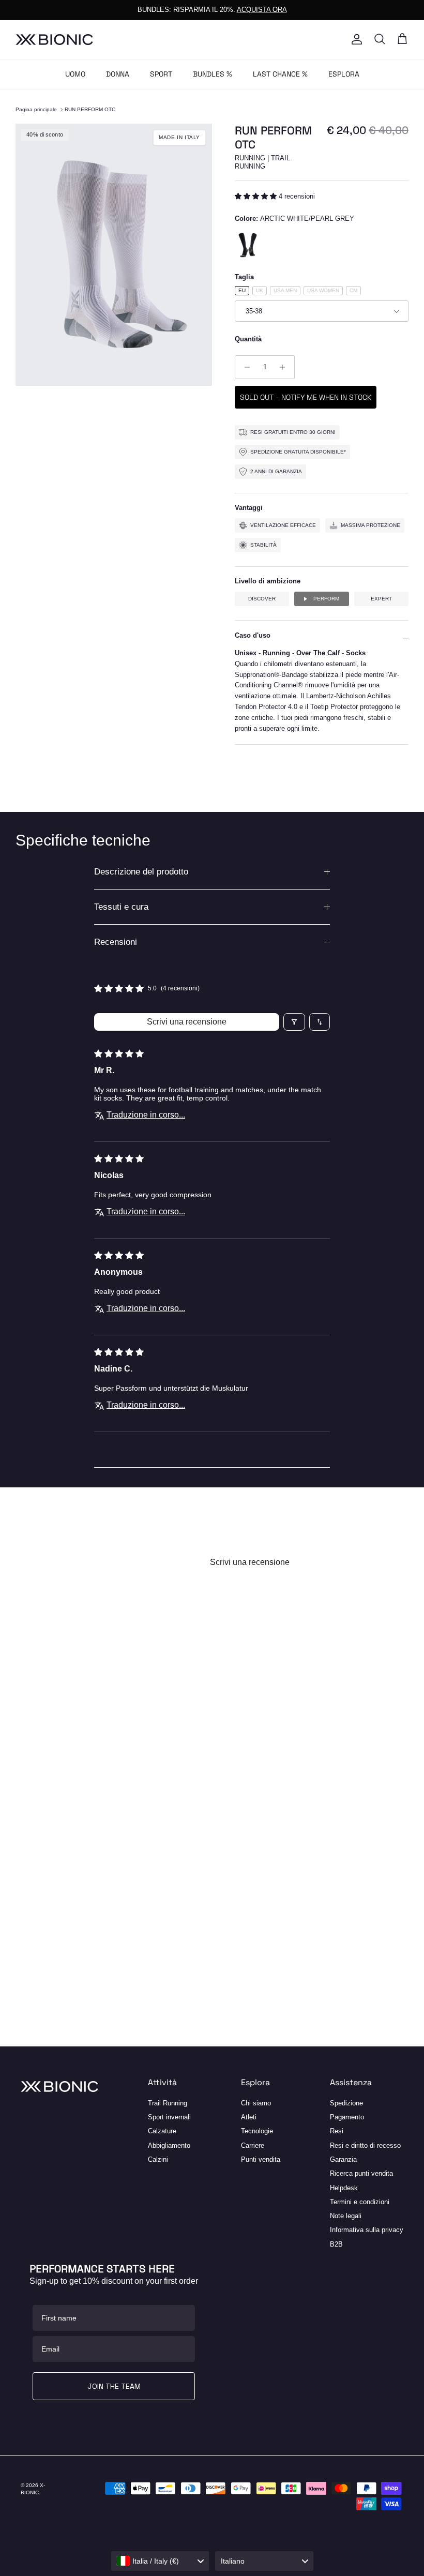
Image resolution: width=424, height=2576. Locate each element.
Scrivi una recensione (187, 1022)
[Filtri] (294, 1022)
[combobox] (160, 2561)
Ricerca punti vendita (361, 2173)
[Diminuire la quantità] (244, 367)
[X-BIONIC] (54, 40)
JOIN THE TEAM (114, 2386)
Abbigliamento (169, 2145)
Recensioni (116, 942)
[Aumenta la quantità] (285, 367)
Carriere (253, 2145)
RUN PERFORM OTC (90, 109)
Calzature (162, 2131)
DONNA (118, 74)
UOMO (75, 74)
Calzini (158, 2159)
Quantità (248, 339)
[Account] (355, 39)
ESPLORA (344, 74)
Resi (337, 2131)
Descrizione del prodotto (141, 872)
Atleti (249, 2117)
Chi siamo (256, 2103)
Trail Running (168, 2103)
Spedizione (346, 2103)
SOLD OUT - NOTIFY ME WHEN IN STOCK (306, 397)
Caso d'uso (253, 635)
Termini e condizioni (360, 2202)
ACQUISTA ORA (262, 10)
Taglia (244, 277)
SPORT (161, 74)
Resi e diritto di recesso (365, 2145)
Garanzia (343, 2159)
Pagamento (347, 2117)
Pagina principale (36, 109)
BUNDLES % (213, 74)
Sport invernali (169, 2117)
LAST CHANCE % (280, 74)
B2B (336, 2244)
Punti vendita (261, 2159)
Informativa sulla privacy (367, 2230)
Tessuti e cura (121, 907)
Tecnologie (257, 2131)
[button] (257, 196)
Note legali (346, 2216)
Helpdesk (344, 2188)
